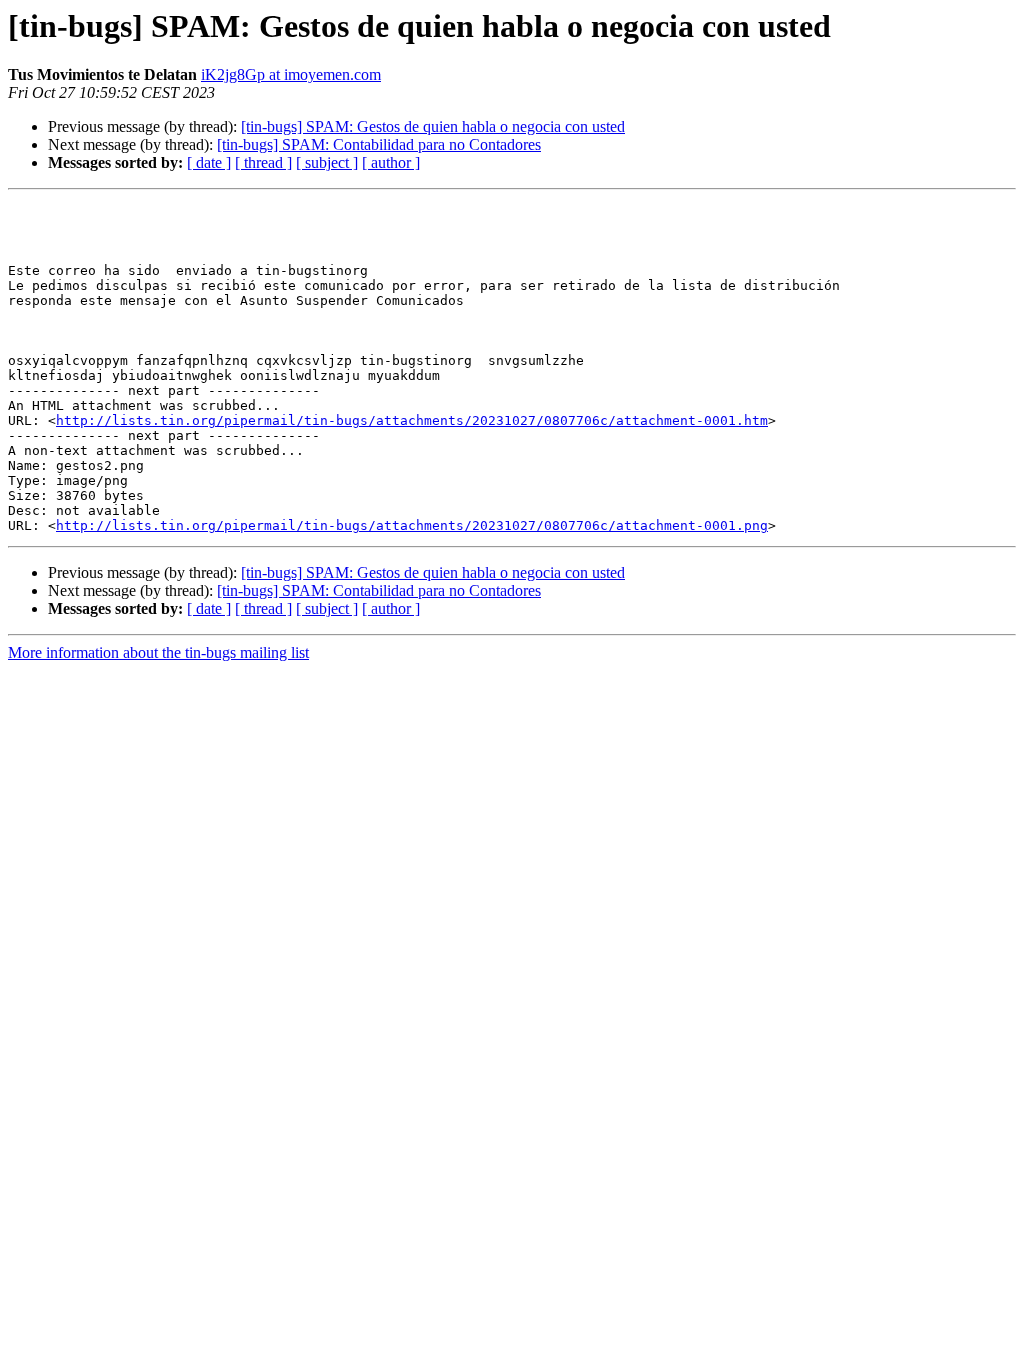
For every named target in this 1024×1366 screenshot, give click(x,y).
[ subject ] (327, 162)
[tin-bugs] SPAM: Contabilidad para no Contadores (379, 144)
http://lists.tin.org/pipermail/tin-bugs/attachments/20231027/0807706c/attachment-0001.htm (412, 420)
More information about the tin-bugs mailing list (158, 652)
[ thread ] (263, 162)
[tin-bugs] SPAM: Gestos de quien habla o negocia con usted (433, 126)
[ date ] (209, 162)
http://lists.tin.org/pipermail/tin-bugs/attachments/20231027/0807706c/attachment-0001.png (412, 525)
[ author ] (391, 162)
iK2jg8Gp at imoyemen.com (291, 74)
